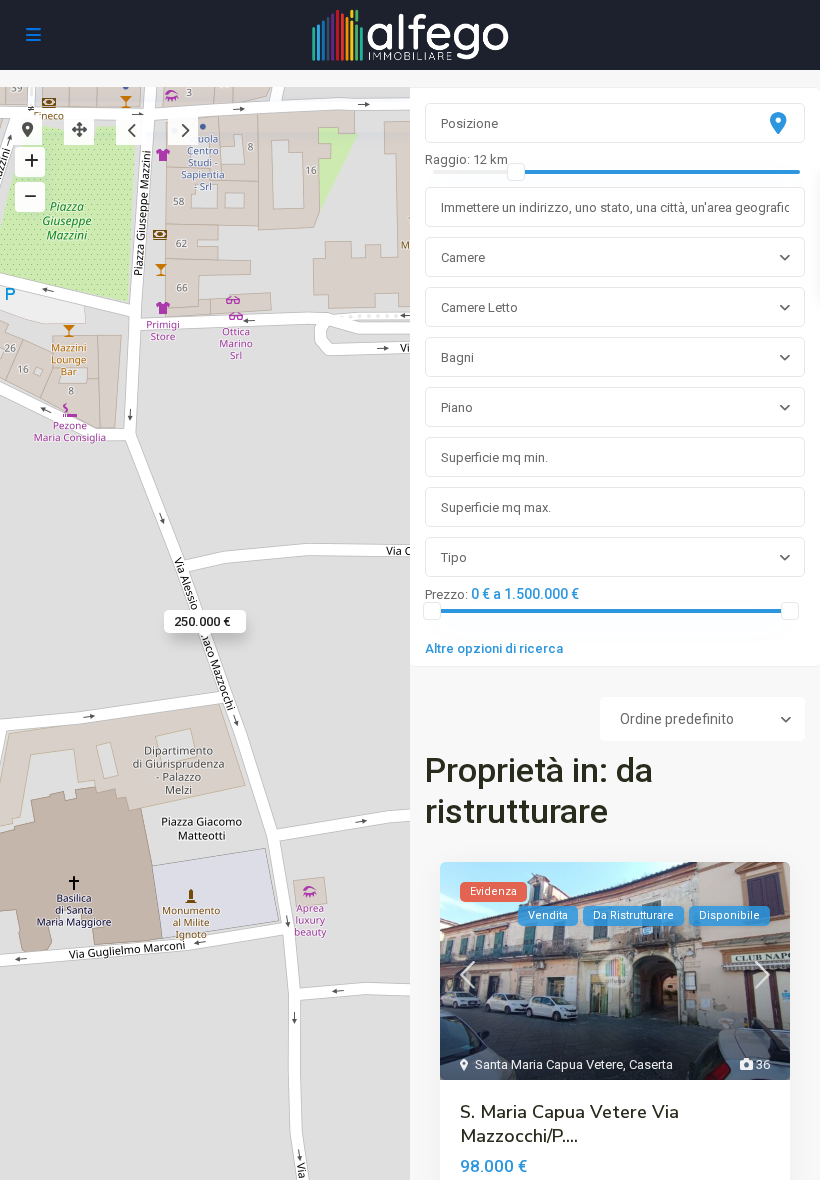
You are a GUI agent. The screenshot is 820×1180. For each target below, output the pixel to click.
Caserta (651, 1064)
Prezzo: (446, 595)
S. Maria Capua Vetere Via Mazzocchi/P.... (569, 1124)
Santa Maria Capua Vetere (549, 1064)
